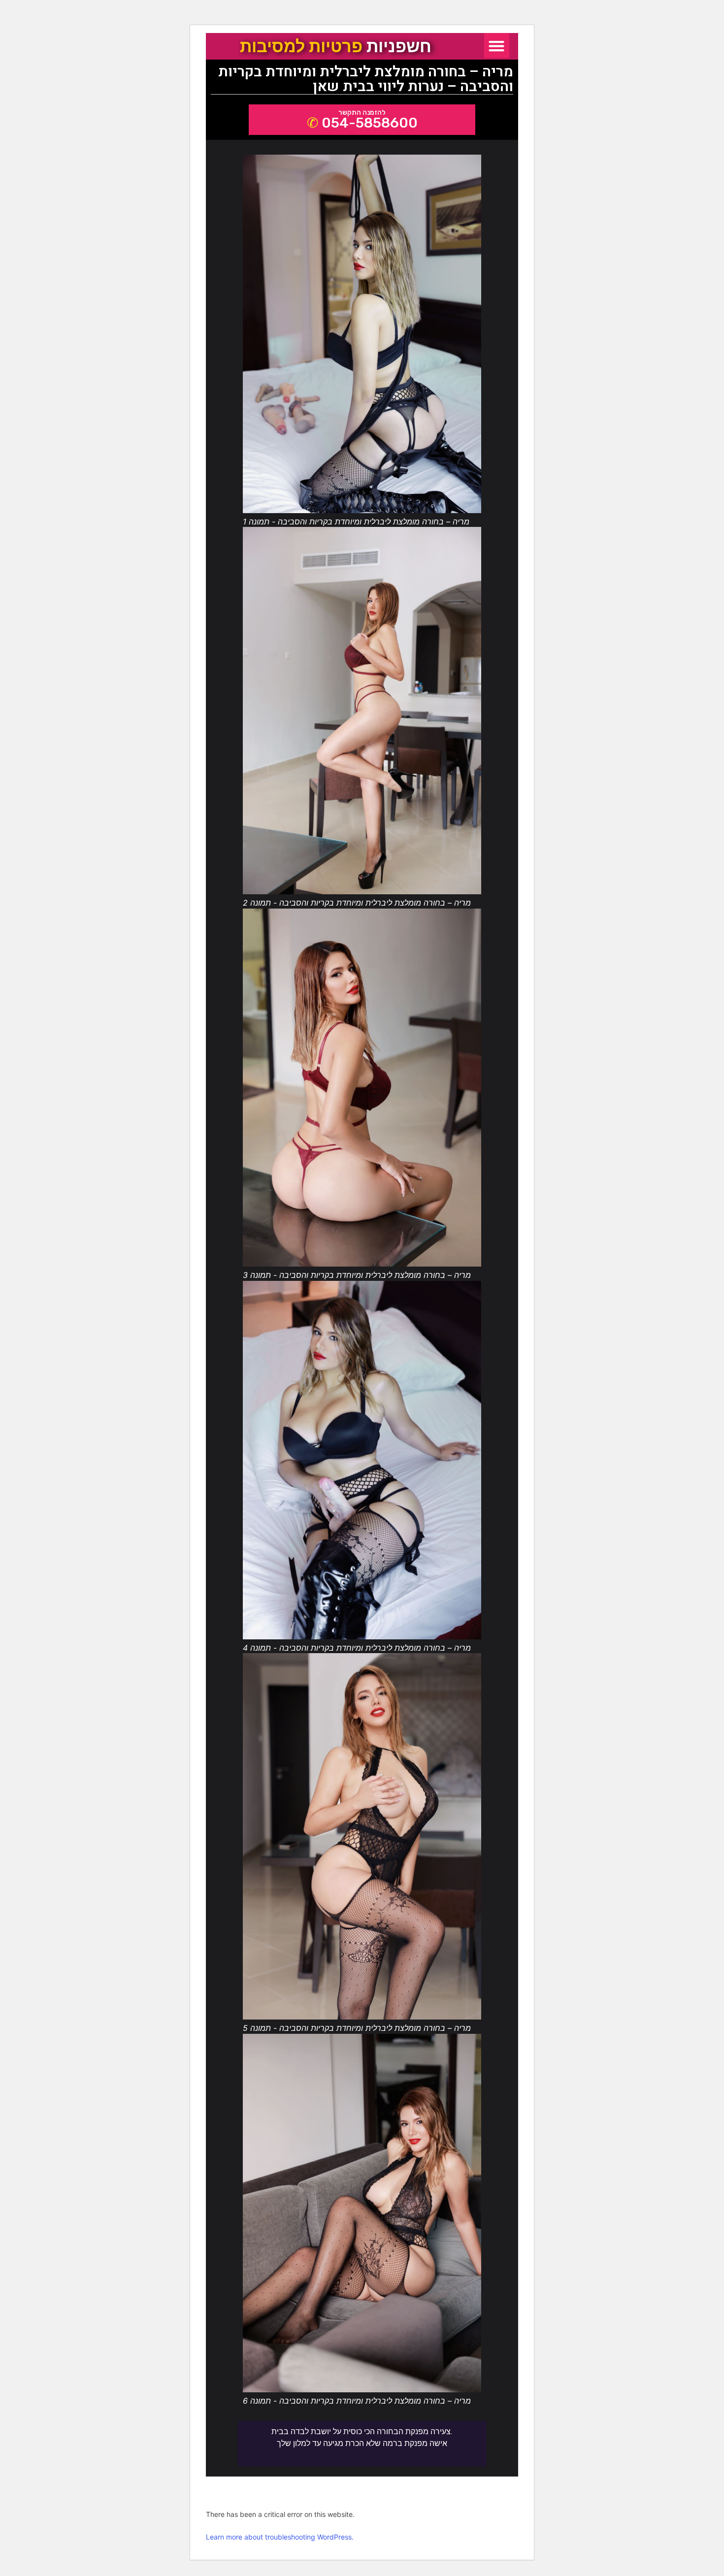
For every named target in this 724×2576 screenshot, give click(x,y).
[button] (497, 46)
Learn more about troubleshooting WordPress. (280, 2537)
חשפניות (336, 46)
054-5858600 (370, 123)
